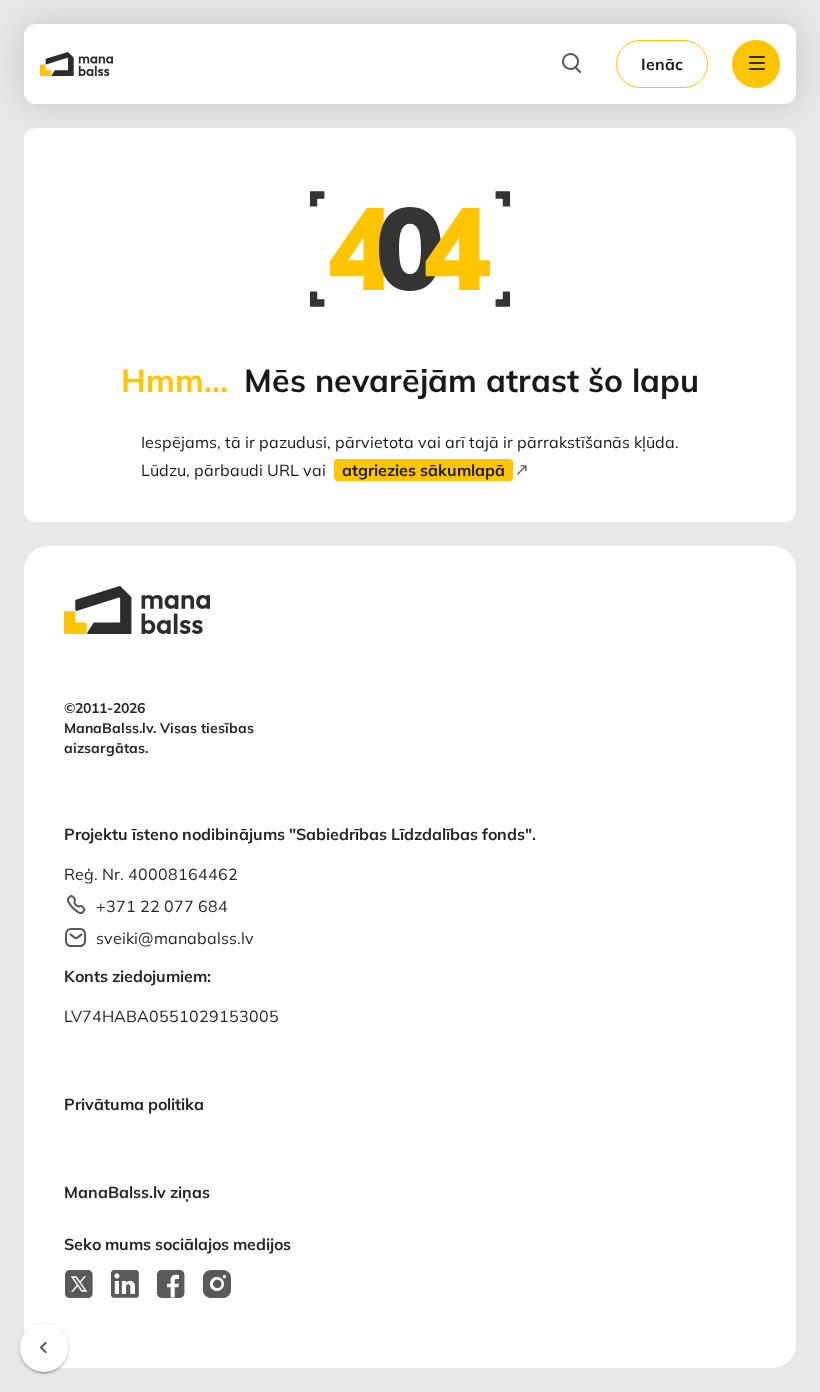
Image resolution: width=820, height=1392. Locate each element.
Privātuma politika (134, 1104)
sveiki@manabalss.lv (175, 938)
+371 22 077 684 (162, 906)
